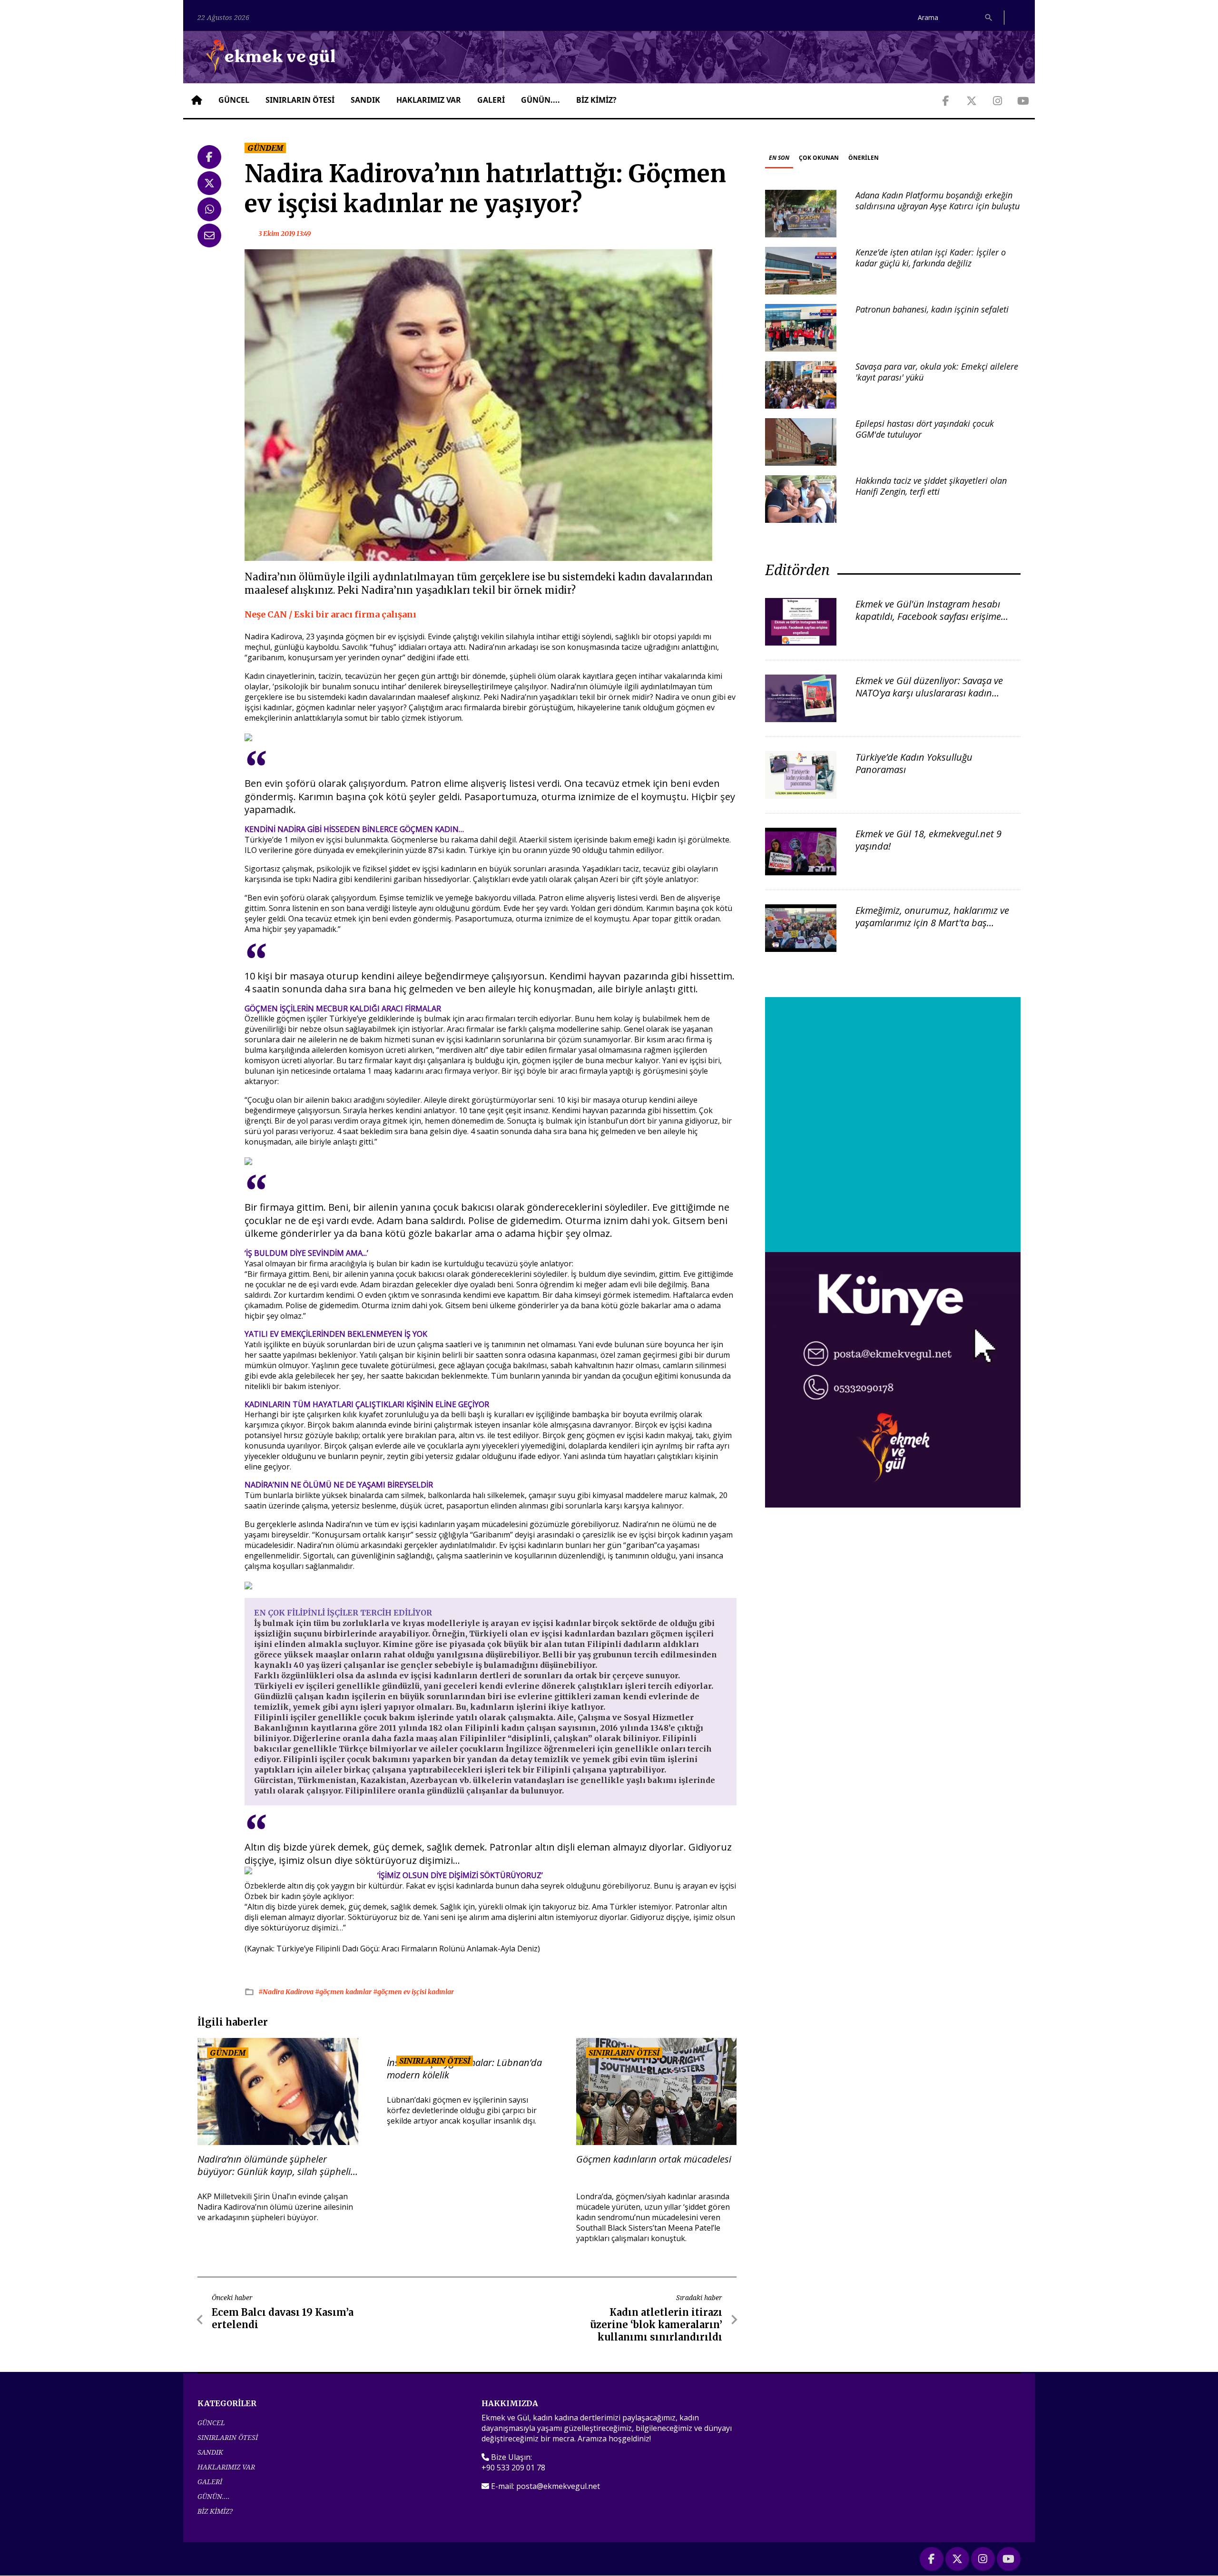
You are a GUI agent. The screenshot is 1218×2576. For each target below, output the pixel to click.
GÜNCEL (234, 100)
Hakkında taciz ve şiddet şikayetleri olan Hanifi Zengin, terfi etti (931, 486)
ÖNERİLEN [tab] (864, 158)
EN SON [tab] (779, 158)
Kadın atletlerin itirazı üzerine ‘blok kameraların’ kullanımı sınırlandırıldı (656, 2325)
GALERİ (491, 100)
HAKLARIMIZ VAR (429, 100)
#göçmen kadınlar (344, 1992)
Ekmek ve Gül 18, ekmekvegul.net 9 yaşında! (928, 840)
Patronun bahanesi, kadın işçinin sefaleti (932, 309)
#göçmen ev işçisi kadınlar (413, 1992)
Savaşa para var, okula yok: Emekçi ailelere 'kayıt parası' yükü (937, 372)
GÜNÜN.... (540, 100)
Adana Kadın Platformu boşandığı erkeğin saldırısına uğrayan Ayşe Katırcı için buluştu (938, 201)
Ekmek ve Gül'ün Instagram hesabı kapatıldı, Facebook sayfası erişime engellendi (928, 616)
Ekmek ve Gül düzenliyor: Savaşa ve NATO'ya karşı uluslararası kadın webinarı (929, 693)
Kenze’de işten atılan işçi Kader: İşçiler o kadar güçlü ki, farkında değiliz (931, 258)
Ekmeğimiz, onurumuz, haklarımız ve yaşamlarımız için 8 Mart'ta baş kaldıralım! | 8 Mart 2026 (932, 923)
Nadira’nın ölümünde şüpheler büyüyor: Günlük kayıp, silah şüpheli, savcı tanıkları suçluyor (275, 2165)
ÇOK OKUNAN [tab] (819, 158)
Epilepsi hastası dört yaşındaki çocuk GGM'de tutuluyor (925, 429)
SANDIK (365, 100)
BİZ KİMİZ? (596, 100)
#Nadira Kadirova (287, 1992)
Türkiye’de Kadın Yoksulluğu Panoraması (914, 763)
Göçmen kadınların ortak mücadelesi (654, 2159)
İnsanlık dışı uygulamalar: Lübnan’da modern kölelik (464, 2069)
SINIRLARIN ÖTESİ (300, 100)
